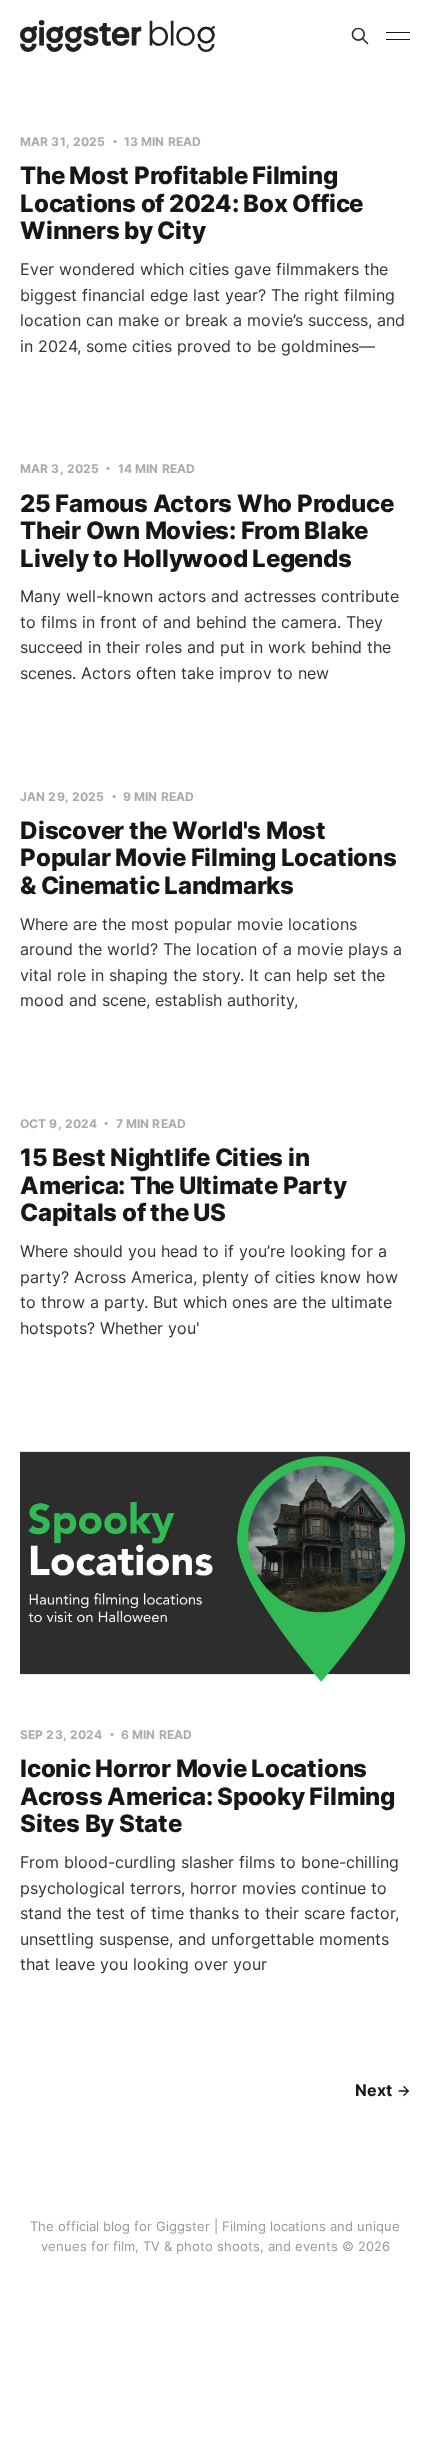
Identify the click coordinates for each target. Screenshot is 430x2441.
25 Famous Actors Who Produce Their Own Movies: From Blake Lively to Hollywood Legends (206, 531)
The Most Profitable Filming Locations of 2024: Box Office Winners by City (191, 203)
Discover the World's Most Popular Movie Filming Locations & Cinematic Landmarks (208, 858)
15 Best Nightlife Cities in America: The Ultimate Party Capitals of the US (183, 1185)
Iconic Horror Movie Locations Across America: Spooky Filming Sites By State (207, 1796)
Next (373, 2090)
